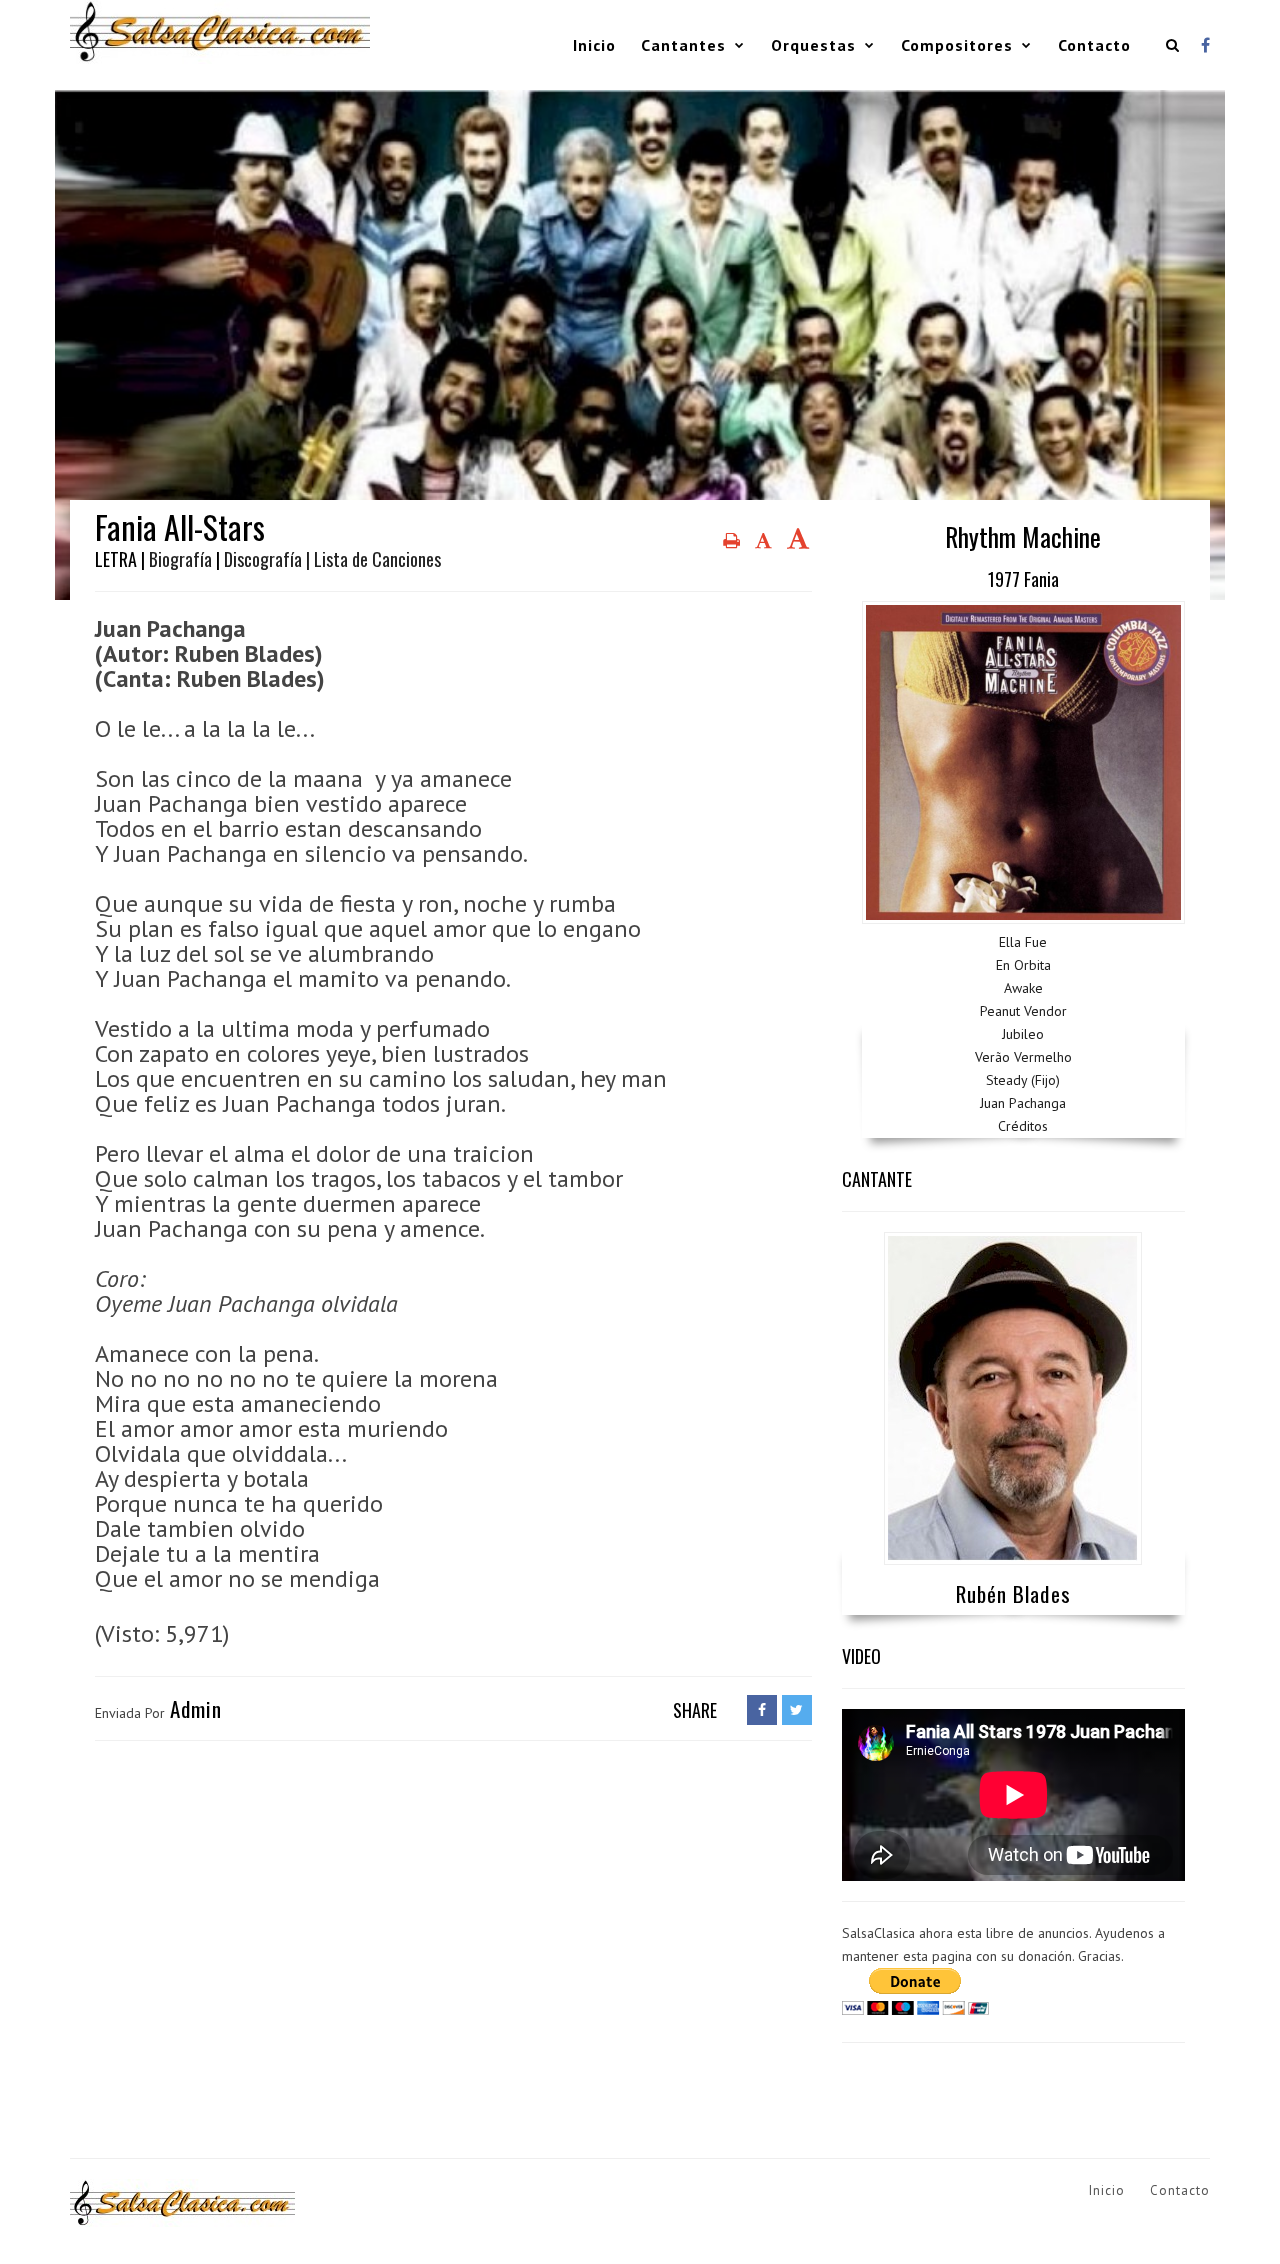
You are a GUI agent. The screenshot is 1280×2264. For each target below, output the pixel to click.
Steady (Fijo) (1023, 1080)
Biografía (180, 559)
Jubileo (1023, 1034)
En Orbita (1023, 965)
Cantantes (683, 45)
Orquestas (813, 45)
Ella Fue (1023, 942)
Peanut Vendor (1023, 1011)
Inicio (594, 45)
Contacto (1094, 45)
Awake (1023, 988)
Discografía (263, 559)
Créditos (1023, 1126)
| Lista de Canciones (373, 559)
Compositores (957, 45)
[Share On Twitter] (797, 1710)
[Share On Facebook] (762, 1710)
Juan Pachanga (1023, 1103)
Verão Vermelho (1023, 1057)
